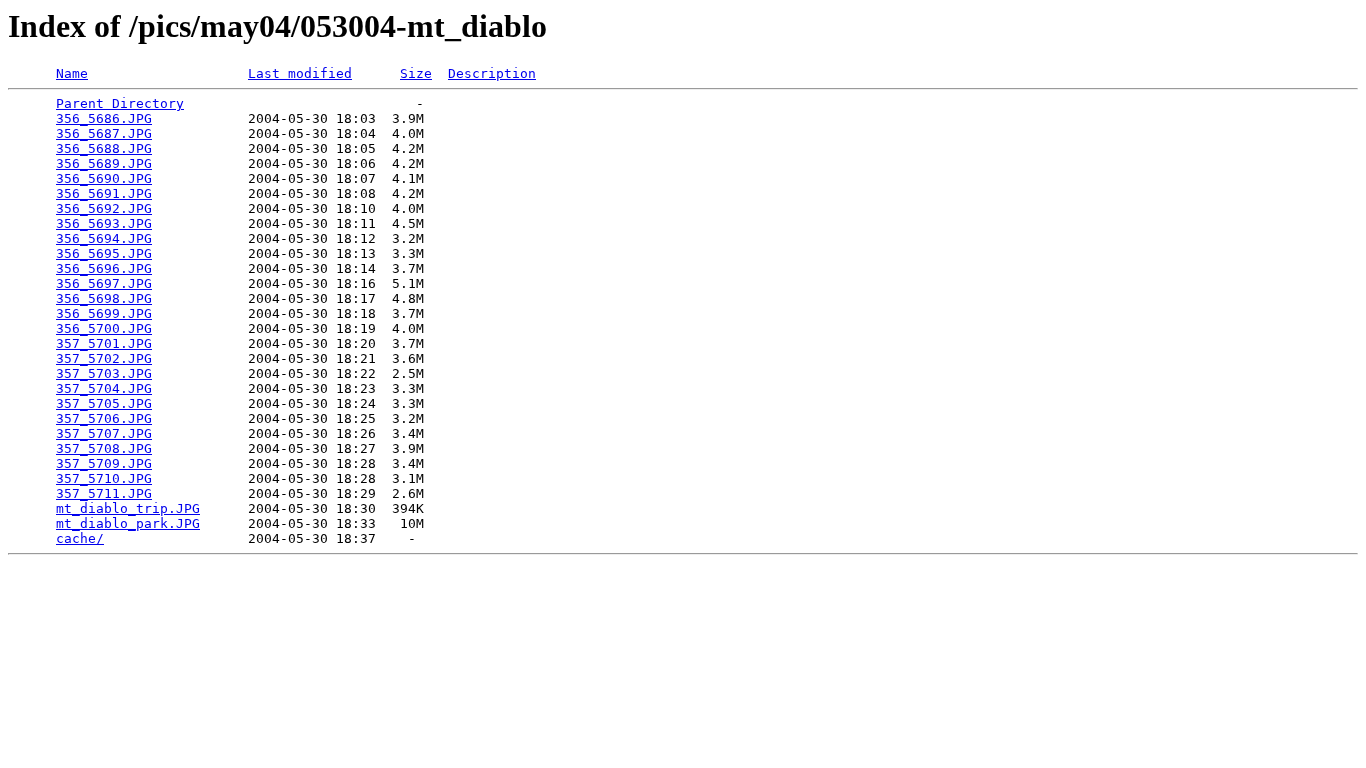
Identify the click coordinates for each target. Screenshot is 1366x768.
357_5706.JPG (104, 418)
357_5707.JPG (104, 433)
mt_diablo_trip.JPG (128, 508)
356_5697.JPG (104, 283)
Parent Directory (120, 103)
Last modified (300, 73)
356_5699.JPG (104, 313)
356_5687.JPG (104, 133)
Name (72, 73)
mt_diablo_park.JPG (128, 523)
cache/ (80, 538)
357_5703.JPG (104, 373)
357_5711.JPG (104, 493)
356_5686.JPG (104, 118)
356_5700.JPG (104, 328)
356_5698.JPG (104, 298)
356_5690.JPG (104, 178)
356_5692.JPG (104, 208)
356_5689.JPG (104, 163)
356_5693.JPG (104, 223)
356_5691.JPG (104, 193)
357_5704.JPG (104, 388)
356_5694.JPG (104, 238)
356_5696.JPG (104, 268)
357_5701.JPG (104, 343)
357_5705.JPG (104, 403)
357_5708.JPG (104, 448)
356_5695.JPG (104, 253)
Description (492, 73)
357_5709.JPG (104, 463)
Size (416, 73)
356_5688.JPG (104, 148)
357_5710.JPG (104, 478)
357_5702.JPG (104, 358)
